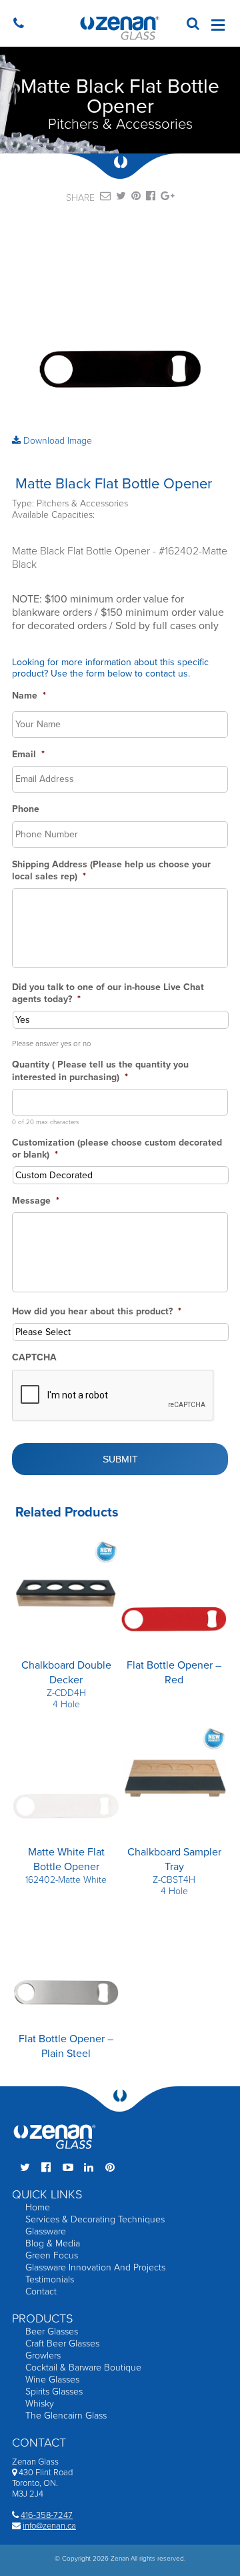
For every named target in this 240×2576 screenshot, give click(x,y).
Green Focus (52, 2255)
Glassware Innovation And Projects (95, 2267)
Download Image (56, 441)
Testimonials (50, 2279)
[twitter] (121, 198)
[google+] (168, 198)
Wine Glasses (52, 2380)
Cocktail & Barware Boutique (83, 2368)
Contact (41, 2291)
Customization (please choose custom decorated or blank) (117, 1149)
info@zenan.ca (49, 2526)
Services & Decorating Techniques (95, 2219)
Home (38, 2207)
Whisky (40, 2404)
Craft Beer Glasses (62, 2343)
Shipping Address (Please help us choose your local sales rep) (111, 870)
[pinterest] (136, 198)
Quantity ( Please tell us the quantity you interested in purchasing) (100, 1070)
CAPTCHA (34, 1357)
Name (29, 696)
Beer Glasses (52, 2331)
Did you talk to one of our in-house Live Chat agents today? (108, 993)
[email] (105, 198)
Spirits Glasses (54, 2392)
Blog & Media (53, 2243)
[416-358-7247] (22, 25)
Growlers (43, 2355)
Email (28, 754)
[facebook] (151, 198)
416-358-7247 (47, 2515)
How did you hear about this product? (97, 1311)
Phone (26, 809)
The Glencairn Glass (66, 2416)
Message (36, 1201)
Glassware (46, 2231)
